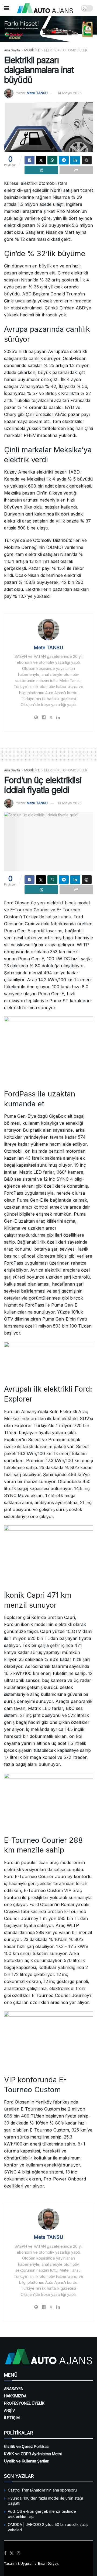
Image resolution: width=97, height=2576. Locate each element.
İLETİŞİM (12, 2418)
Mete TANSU (37, 93)
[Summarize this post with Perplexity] (41, 170)
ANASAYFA (13, 2389)
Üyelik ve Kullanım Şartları (27, 2461)
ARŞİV (10, 2410)
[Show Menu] (7, 8)
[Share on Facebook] (30, 160)
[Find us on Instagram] (19, 2553)
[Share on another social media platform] (76, 170)
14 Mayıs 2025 (70, 93)
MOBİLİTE (32, 50)
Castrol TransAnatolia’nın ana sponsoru (42, 2490)
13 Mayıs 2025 (70, 803)
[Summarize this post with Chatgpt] (87, 160)
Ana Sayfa (12, 50)
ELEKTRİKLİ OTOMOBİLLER (66, 50)
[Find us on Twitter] (12, 2553)
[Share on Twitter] (41, 160)
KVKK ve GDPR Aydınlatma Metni (33, 2454)
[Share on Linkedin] (75, 160)
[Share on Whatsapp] (52, 160)
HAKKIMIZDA (15, 2396)
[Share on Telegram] (64, 160)
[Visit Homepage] (45, 8)
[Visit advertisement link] (48, 29)
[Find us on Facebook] (5, 2553)
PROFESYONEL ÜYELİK (24, 2403)
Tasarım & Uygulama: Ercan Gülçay (31, 2563)
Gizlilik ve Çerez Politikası (27, 2446)
